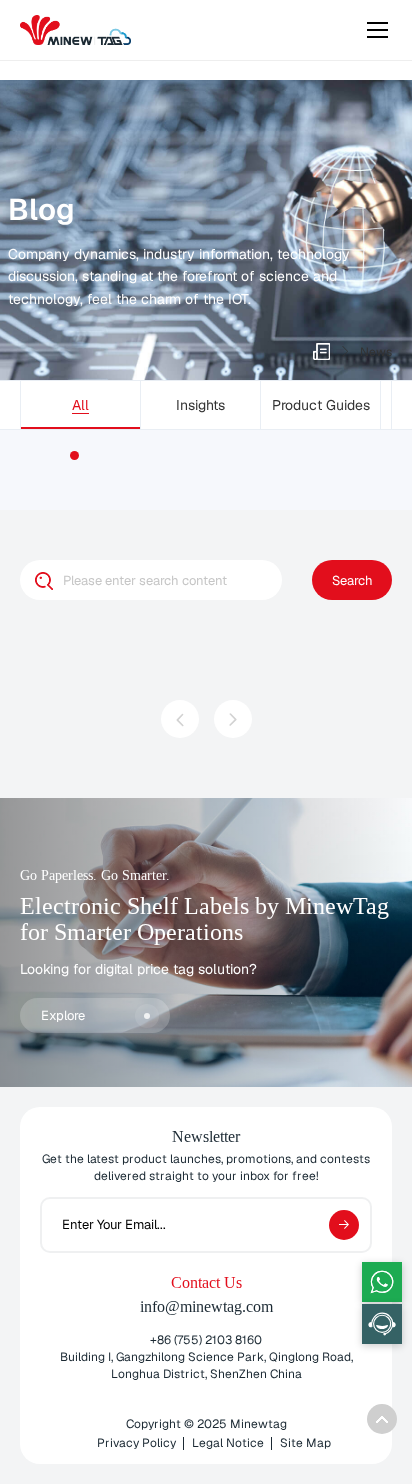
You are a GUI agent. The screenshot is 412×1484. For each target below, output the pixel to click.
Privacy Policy (136, 1443)
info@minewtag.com (206, 1306)
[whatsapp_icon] (382, 1282)
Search (352, 580)
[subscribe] (344, 1225)
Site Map (305, 1443)
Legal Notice (228, 1443)
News (376, 352)
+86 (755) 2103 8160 (206, 1340)
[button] (74, 455)
